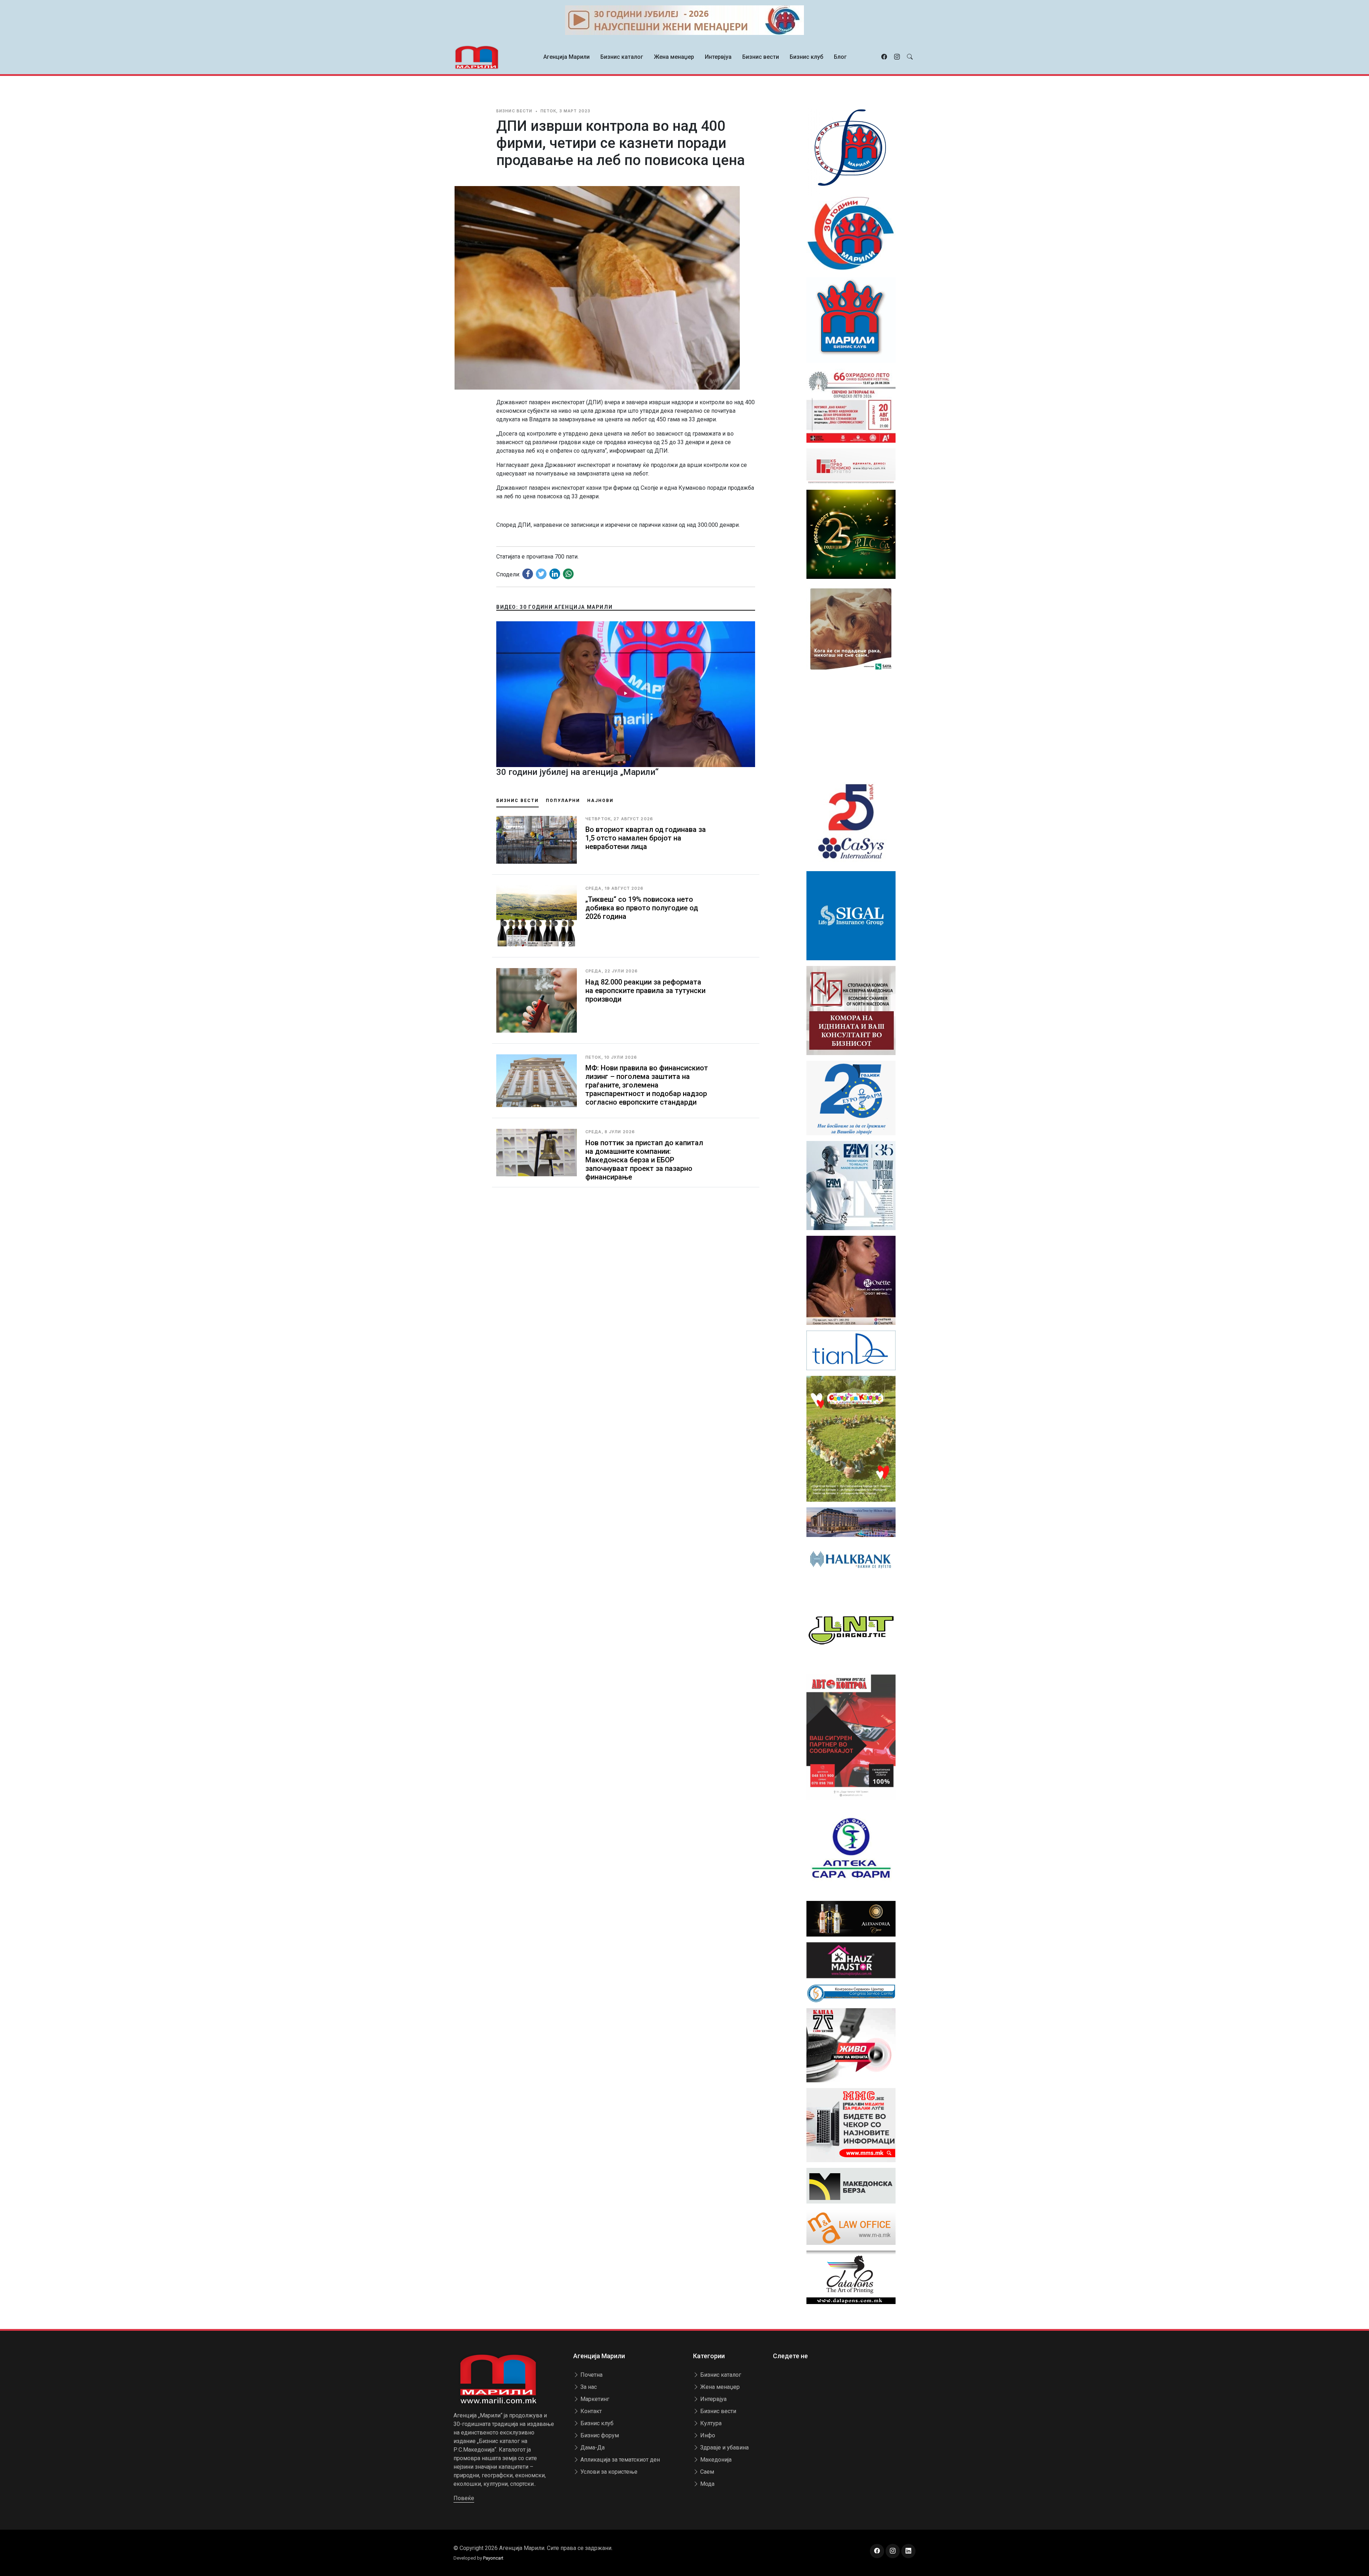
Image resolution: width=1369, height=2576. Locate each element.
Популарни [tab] (563, 801)
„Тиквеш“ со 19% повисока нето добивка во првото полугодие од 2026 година (642, 908)
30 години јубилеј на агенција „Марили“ (577, 772)
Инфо (707, 2435)
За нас (588, 2387)
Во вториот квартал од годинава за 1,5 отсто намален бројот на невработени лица (646, 838)
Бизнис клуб (806, 57)
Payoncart (493, 2558)
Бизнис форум (599, 2435)
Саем (706, 2472)
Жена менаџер (674, 57)
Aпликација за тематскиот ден (619, 2460)
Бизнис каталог (622, 57)
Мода (707, 2484)
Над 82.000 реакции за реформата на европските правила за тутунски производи (645, 991)
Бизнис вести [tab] (517, 801)
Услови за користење (608, 2472)
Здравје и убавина (724, 2448)
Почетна (591, 2375)
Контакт (590, 2411)
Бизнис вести (761, 57)
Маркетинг (594, 2399)
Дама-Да (592, 2448)
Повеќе (464, 2498)
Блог (840, 57)
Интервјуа (718, 57)
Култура (710, 2423)
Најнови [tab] (600, 801)
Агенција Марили (566, 57)
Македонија (715, 2460)
